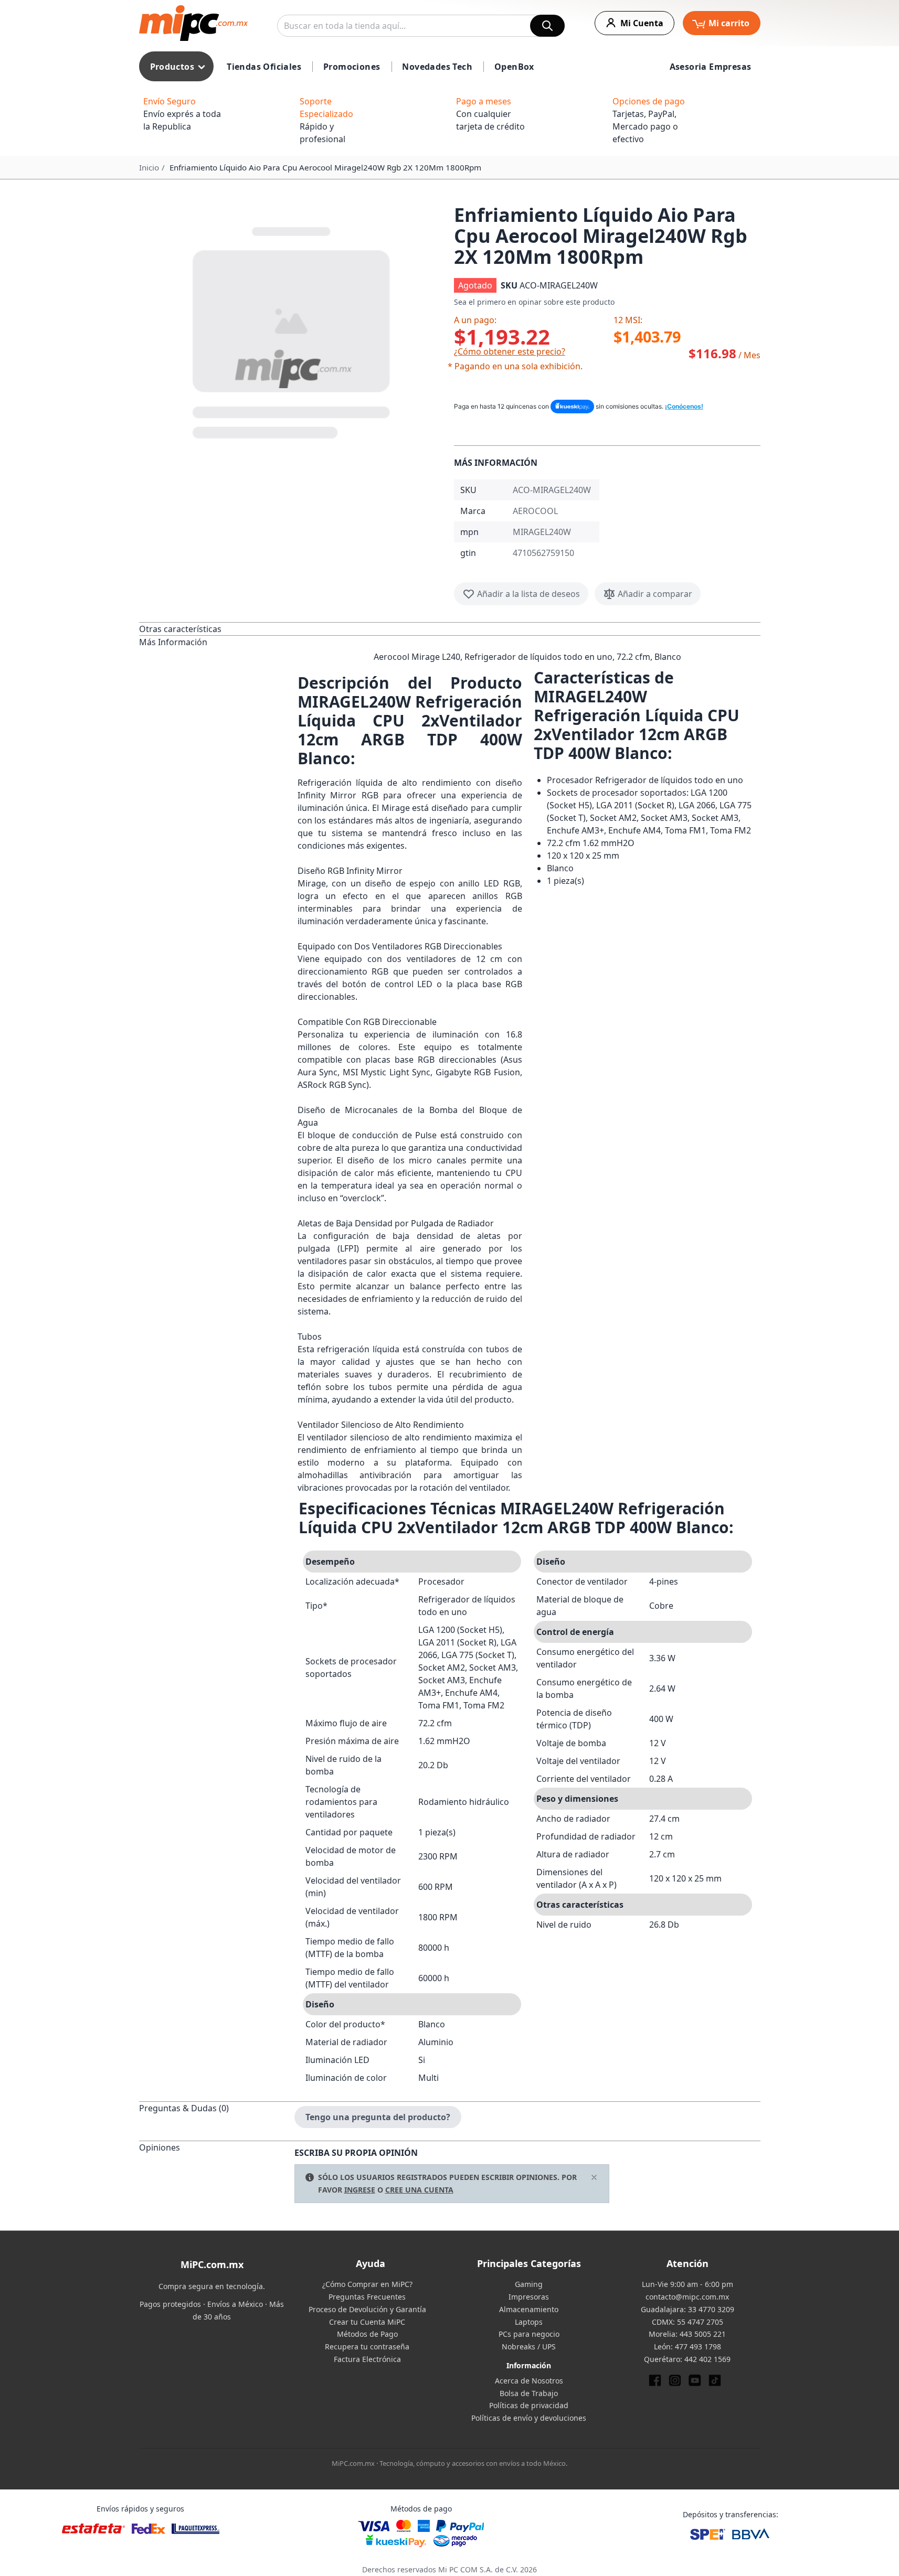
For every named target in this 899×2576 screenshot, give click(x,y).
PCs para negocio (529, 2334)
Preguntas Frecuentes (367, 2297)
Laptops (529, 2322)
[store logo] (193, 23)
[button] (292, 330)
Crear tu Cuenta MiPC (367, 2322)
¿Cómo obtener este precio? (510, 351)
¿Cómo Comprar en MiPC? (367, 2284)
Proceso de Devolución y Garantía (367, 2309)
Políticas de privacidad (529, 2405)
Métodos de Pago (367, 2334)
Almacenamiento (529, 2309)
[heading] (217, 629)
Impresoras (529, 2297)
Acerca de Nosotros (529, 2381)
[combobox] (421, 26)
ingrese (360, 2190)
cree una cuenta (419, 2190)
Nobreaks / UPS (529, 2347)
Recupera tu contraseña (367, 2347)
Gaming (529, 2284)
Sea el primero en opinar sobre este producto (534, 302)
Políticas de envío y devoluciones (529, 2418)
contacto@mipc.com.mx (687, 2297)
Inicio (149, 167)
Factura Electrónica (367, 2359)
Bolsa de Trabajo (529, 2393)
